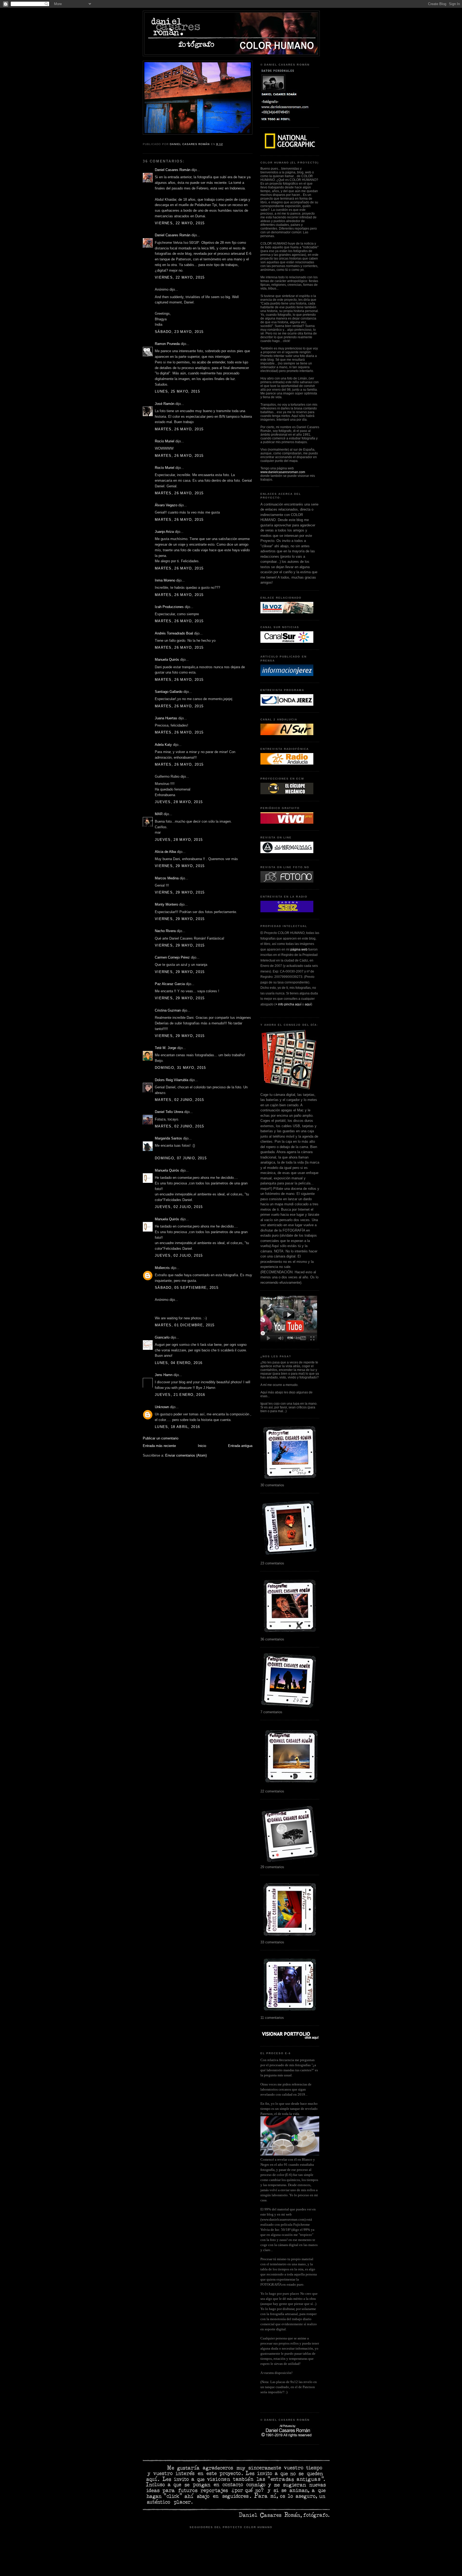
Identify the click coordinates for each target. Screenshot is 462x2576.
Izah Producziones (169, 607)
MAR (159, 814)
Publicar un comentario (161, 1438)
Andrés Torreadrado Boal (174, 633)
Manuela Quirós (167, 660)
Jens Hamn (164, 1375)
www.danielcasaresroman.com (283, 472)
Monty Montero (166, 904)
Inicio (202, 1446)
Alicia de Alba (165, 852)
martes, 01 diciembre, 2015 (185, 1325)
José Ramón (165, 404)
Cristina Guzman (168, 1010)
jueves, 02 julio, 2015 (179, 1207)
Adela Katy (163, 745)
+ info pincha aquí (288, 1004)
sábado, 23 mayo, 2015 (179, 332)
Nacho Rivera (165, 931)
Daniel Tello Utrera (169, 1112)
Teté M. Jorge (165, 1048)
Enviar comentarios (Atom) (186, 1455)
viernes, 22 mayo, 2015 (180, 223)
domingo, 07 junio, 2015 (181, 1158)
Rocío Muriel (165, 441)
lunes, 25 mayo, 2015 (177, 391)
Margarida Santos (168, 1138)
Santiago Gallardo (169, 692)
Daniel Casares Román (173, 170)
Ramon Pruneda (167, 344)
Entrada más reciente (159, 1446)
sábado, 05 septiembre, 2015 (187, 1288)
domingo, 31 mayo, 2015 (180, 1068)
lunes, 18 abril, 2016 (177, 1427)
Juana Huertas (166, 718)
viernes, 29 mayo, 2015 (180, 866)
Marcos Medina (167, 878)
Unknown (162, 1407)
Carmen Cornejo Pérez (172, 957)
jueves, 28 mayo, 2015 (179, 802)
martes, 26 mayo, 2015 (179, 429)
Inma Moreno (165, 580)
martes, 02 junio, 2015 (180, 1100)
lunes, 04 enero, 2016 (179, 1363)
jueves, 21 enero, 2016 (180, 1395)
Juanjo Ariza (164, 532)
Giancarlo (162, 1337)
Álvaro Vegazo (166, 505)
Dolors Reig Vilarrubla (172, 1080)
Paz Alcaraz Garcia (170, 984)
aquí (308, 1004)
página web (299, 949)
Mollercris (162, 1268)
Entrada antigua (240, 1446)
